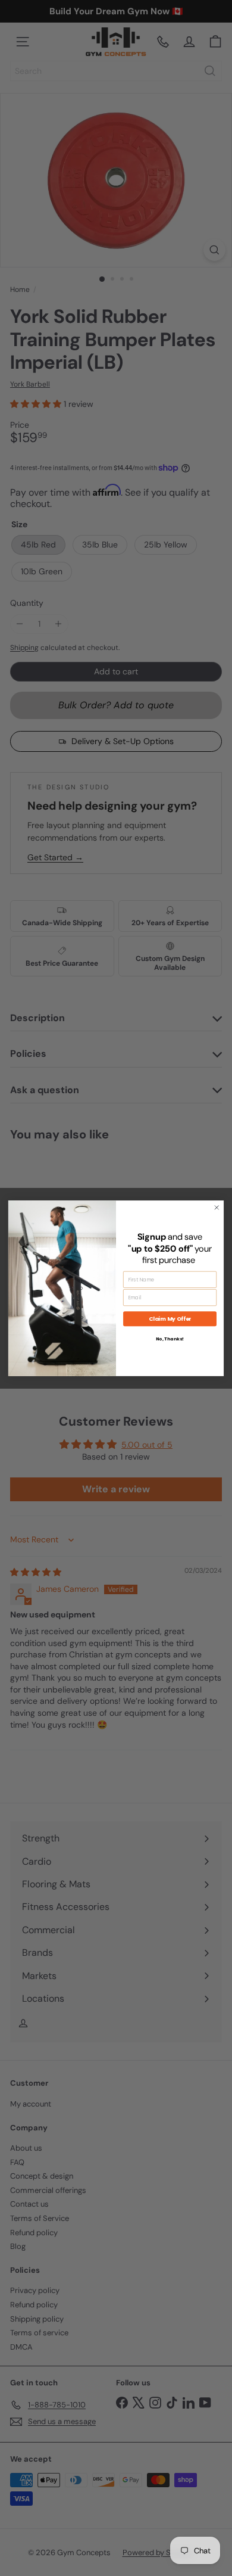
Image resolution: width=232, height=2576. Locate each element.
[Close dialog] (217, 1207)
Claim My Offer (170, 1319)
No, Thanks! (170, 1338)
